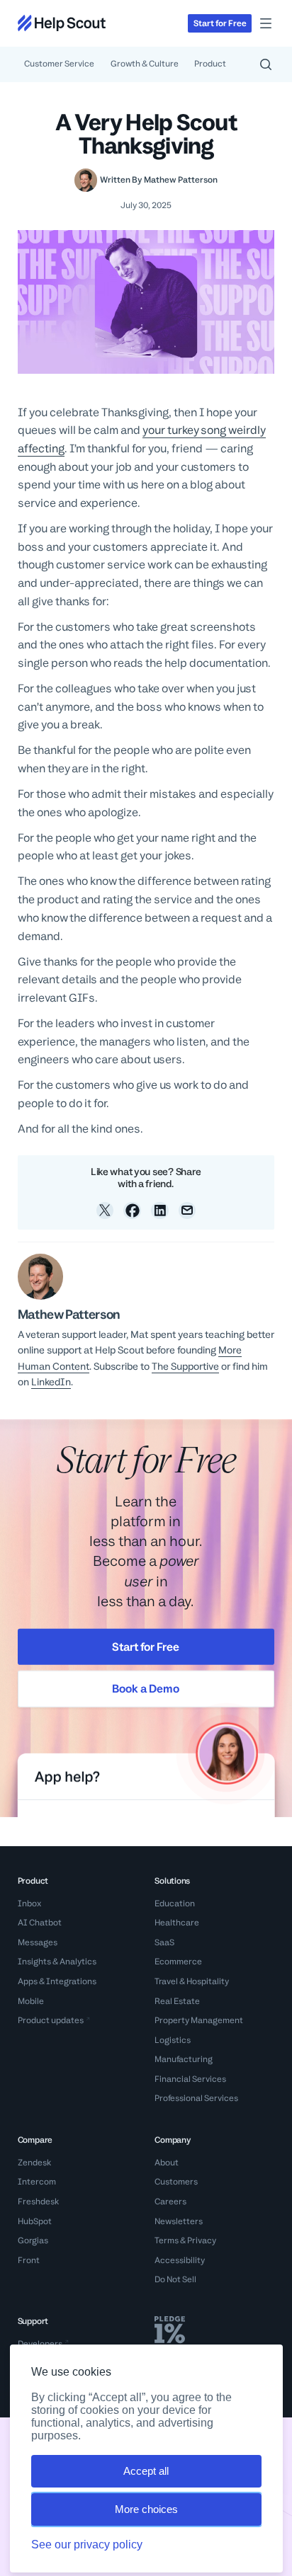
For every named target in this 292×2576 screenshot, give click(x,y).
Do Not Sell (175, 2279)
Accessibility (180, 2260)
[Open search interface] (266, 64)
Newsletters (179, 2221)
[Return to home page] (62, 23)
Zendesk (34, 2163)
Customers (176, 2182)
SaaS (164, 1942)
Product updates (51, 2020)
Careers (170, 2202)
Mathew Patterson (181, 180)
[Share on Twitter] (105, 1211)
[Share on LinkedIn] (160, 1211)
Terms (167, 2240)
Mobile (31, 2001)
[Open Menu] (266, 23)
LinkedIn (51, 1382)
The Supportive (185, 1366)
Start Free (220, 23)
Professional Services (196, 2098)
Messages (38, 1942)
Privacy (202, 2240)
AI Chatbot (40, 1923)
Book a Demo (146, 1689)
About (167, 2163)
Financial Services (190, 2079)
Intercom (37, 2182)
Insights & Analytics (57, 1962)
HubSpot (35, 2221)
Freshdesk (38, 2202)
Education (175, 1904)
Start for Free (146, 1646)
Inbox (29, 1904)
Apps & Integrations (57, 1981)
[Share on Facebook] (132, 1211)
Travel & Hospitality (192, 1981)
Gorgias (33, 2240)
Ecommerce (178, 1962)
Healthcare (177, 1923)
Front (29, 2260)
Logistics (173, 2040)
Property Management (199, 2020)
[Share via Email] (187, 1211)
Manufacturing (184, 2059)
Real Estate (177, 2001)
